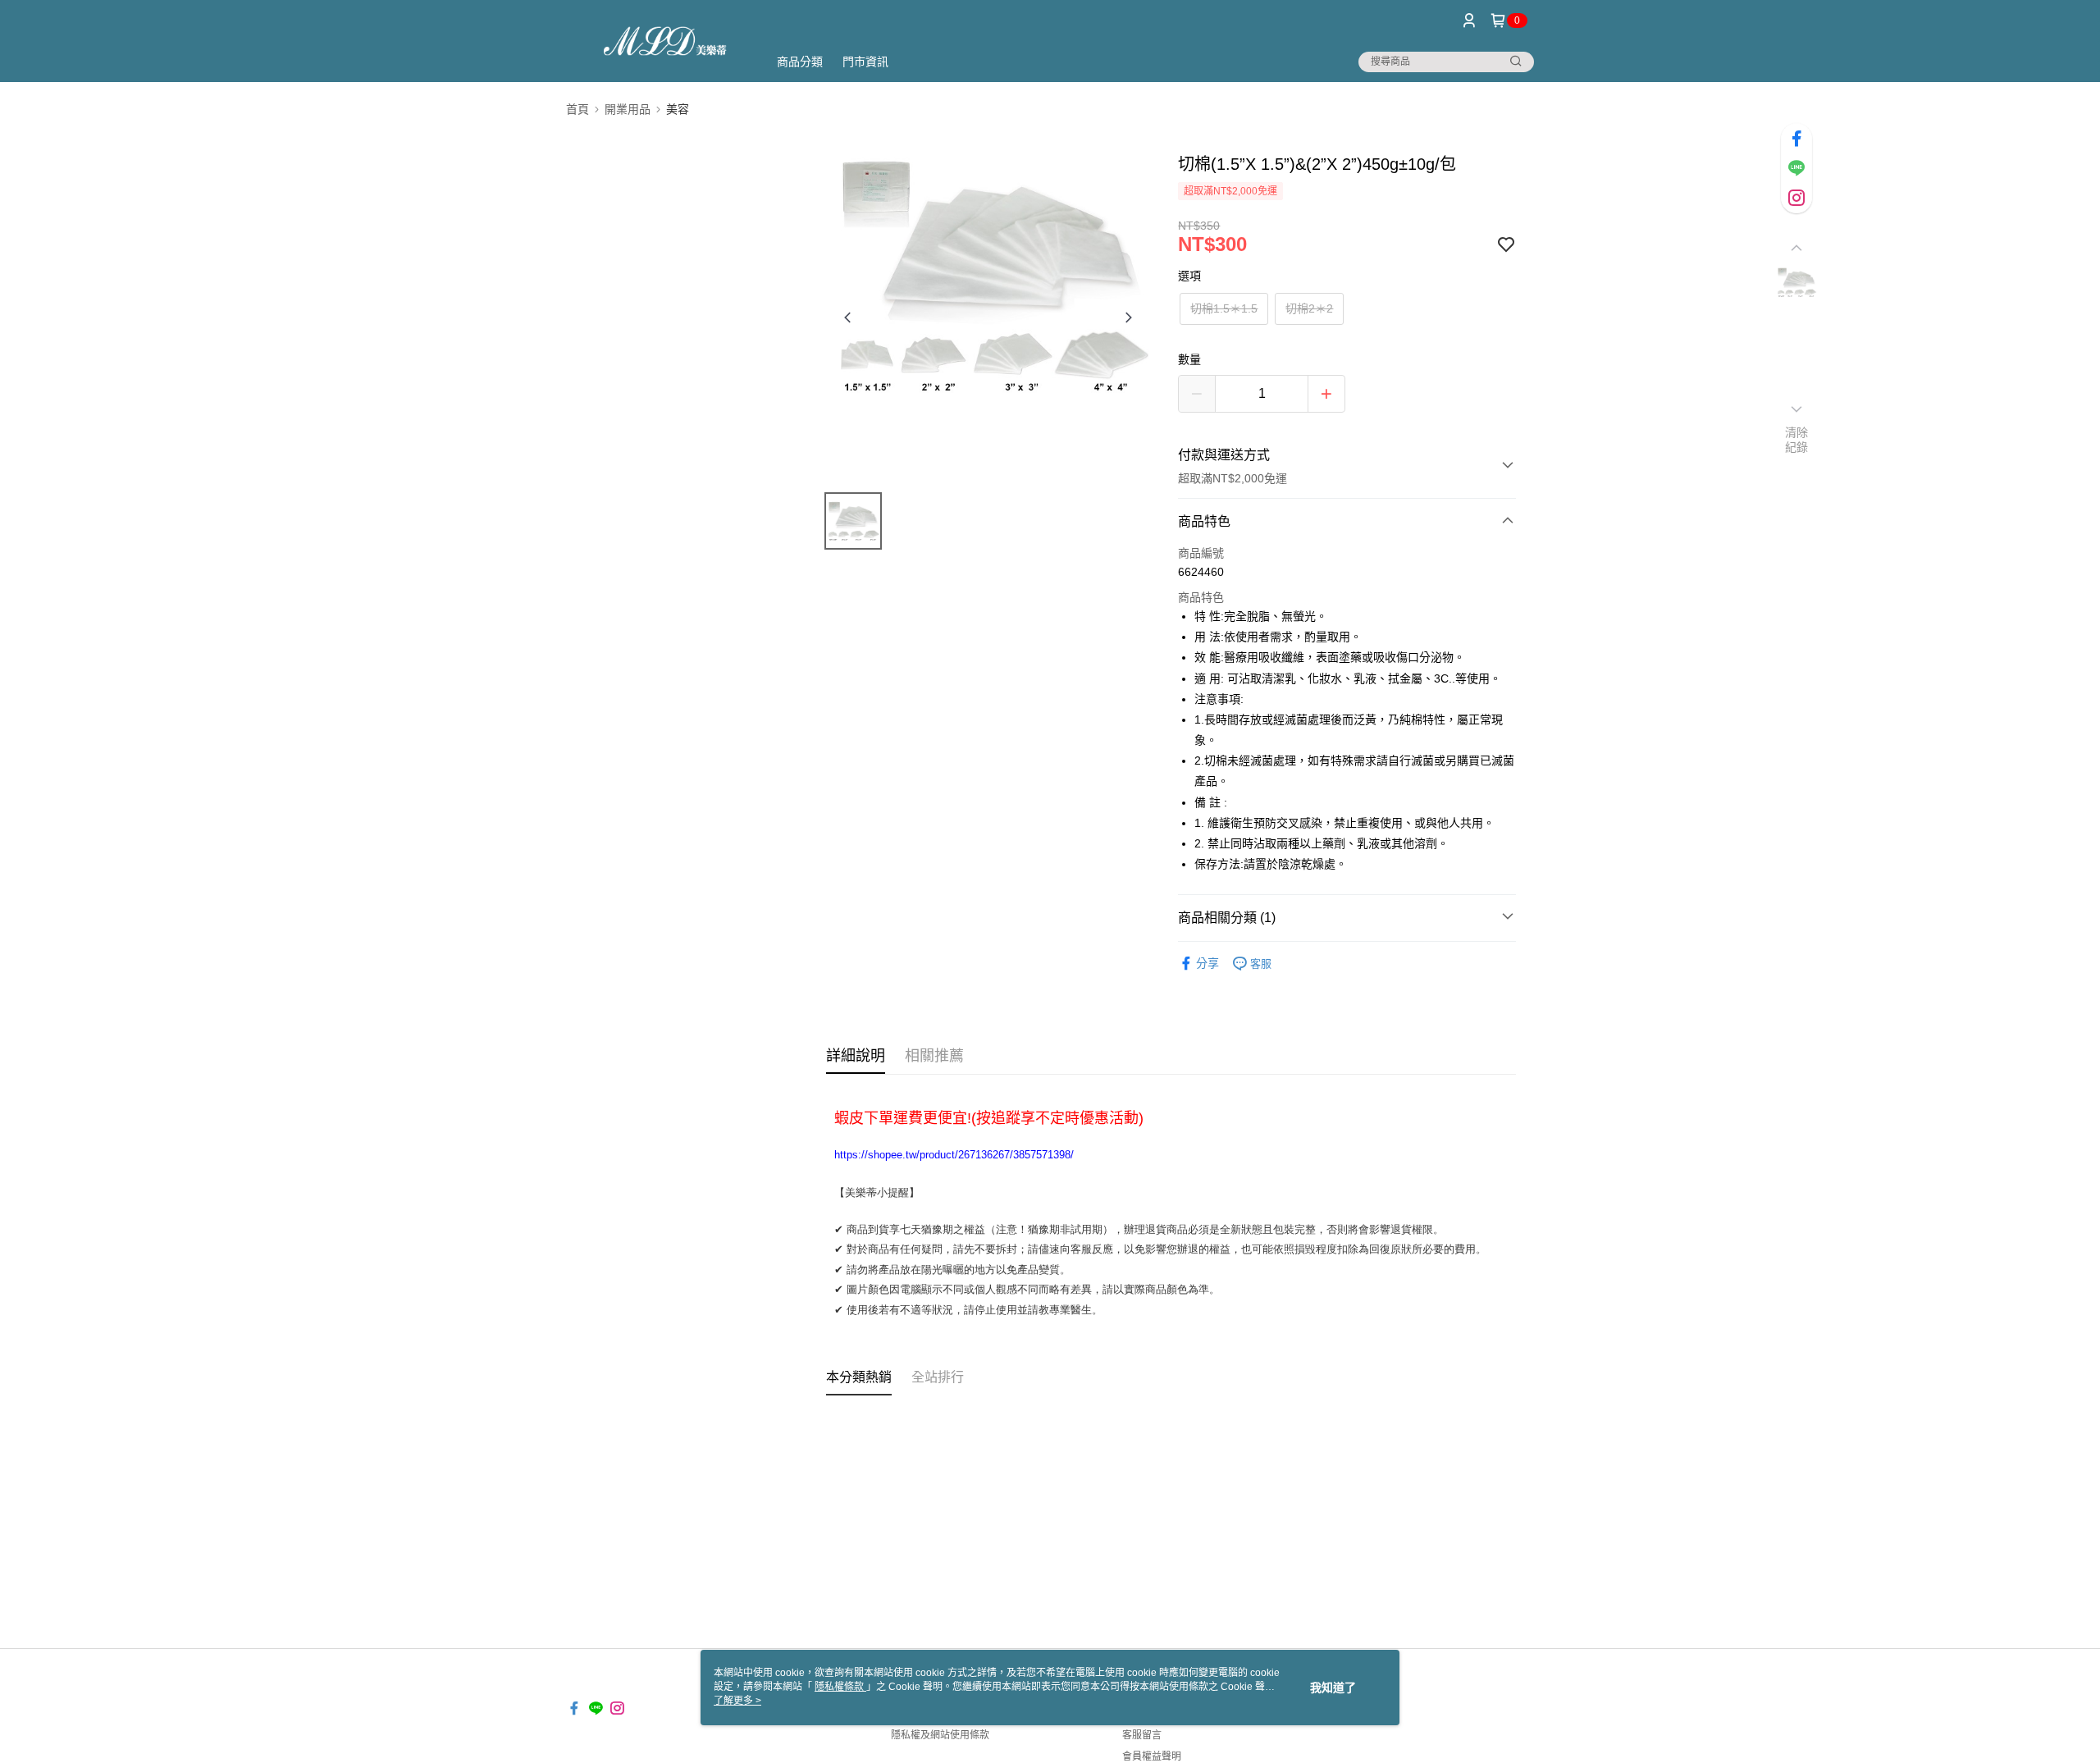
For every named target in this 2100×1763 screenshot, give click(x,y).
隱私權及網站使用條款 (940, 1735)
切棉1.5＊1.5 (1224, 308)
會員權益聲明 (1152, 1756)
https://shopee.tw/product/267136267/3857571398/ (954, 1155)
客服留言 (1142, 1735)
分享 (1207, 963)
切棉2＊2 (1309, 308)
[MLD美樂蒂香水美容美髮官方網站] (657, 43)
